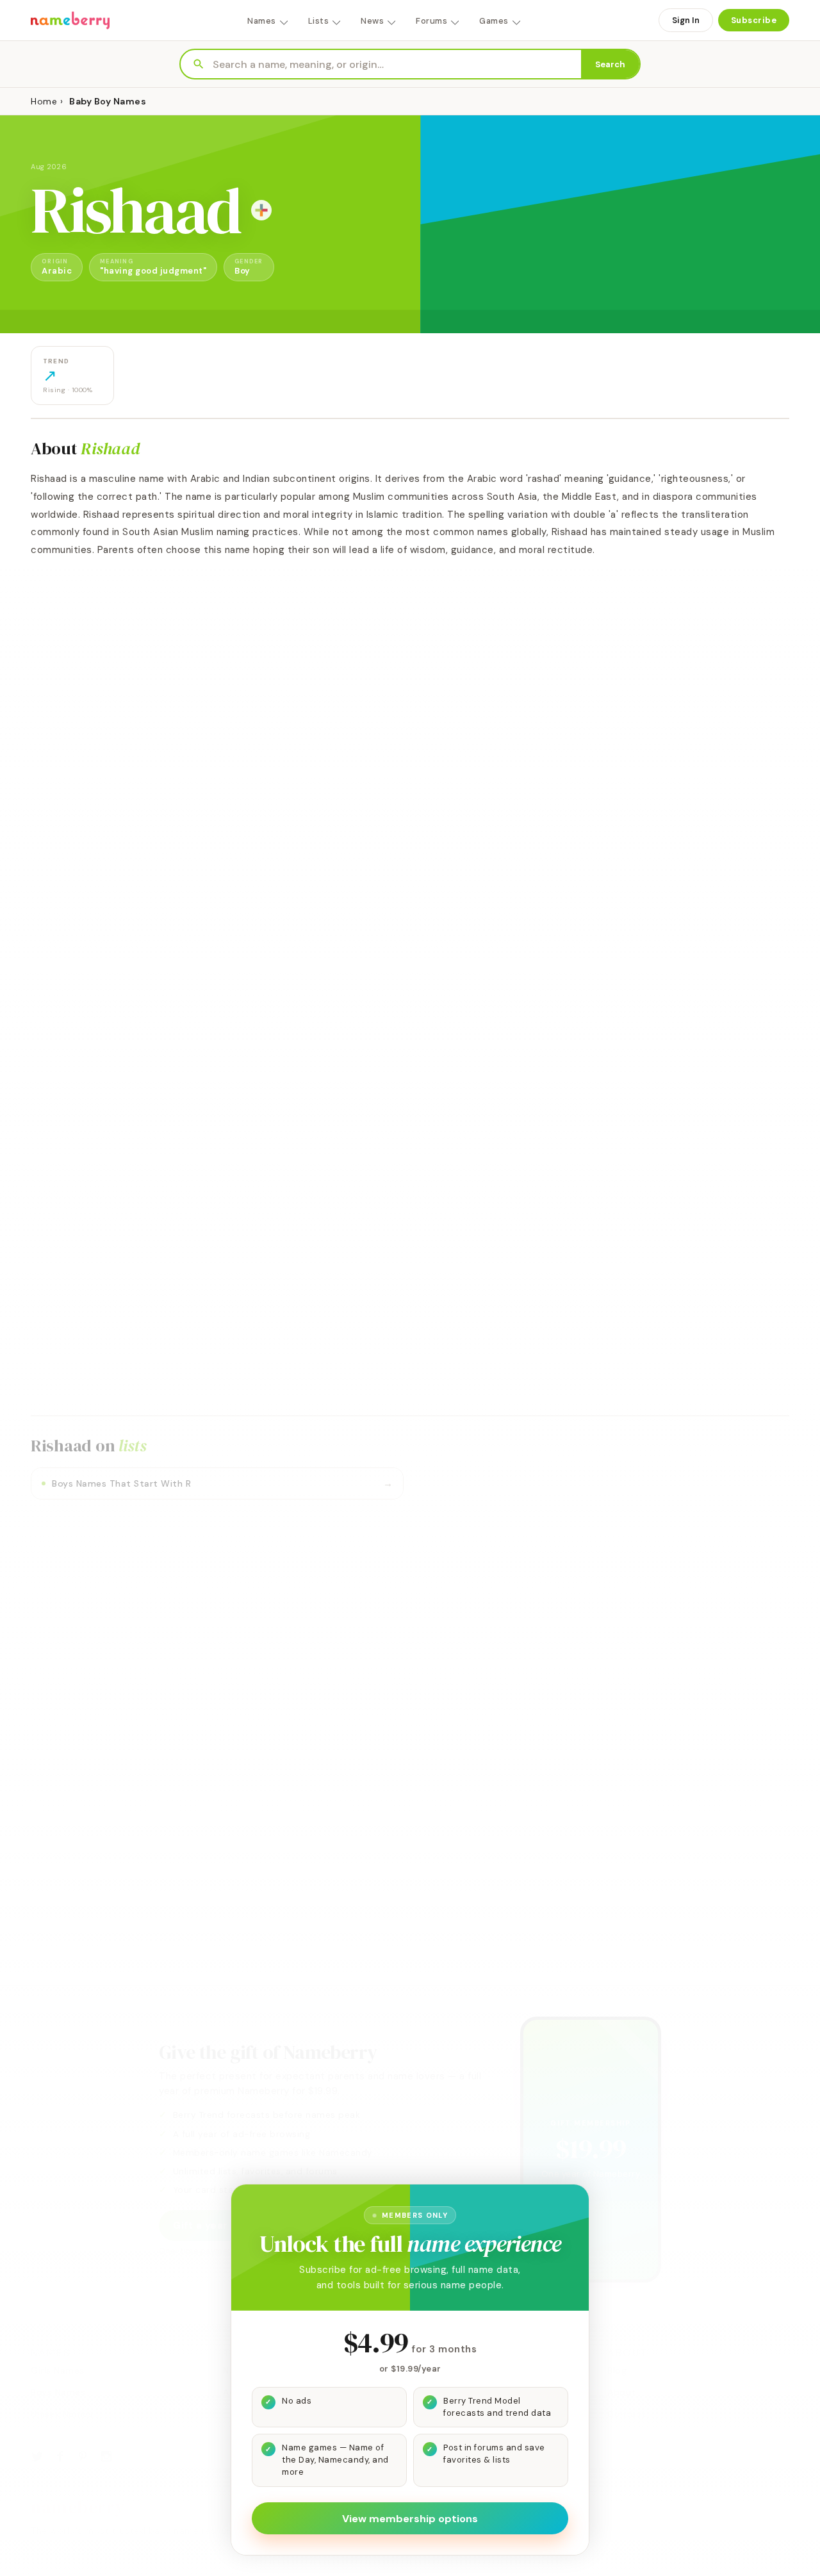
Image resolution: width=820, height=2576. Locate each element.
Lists (319, 21)
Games (494, 21)
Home (44, 101)
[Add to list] (261, 210)
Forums (431, 21)
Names (262, 21)
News (372, 21)
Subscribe (754, 20)
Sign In (686, 20)
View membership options (410, 2519)
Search (610, 64)
